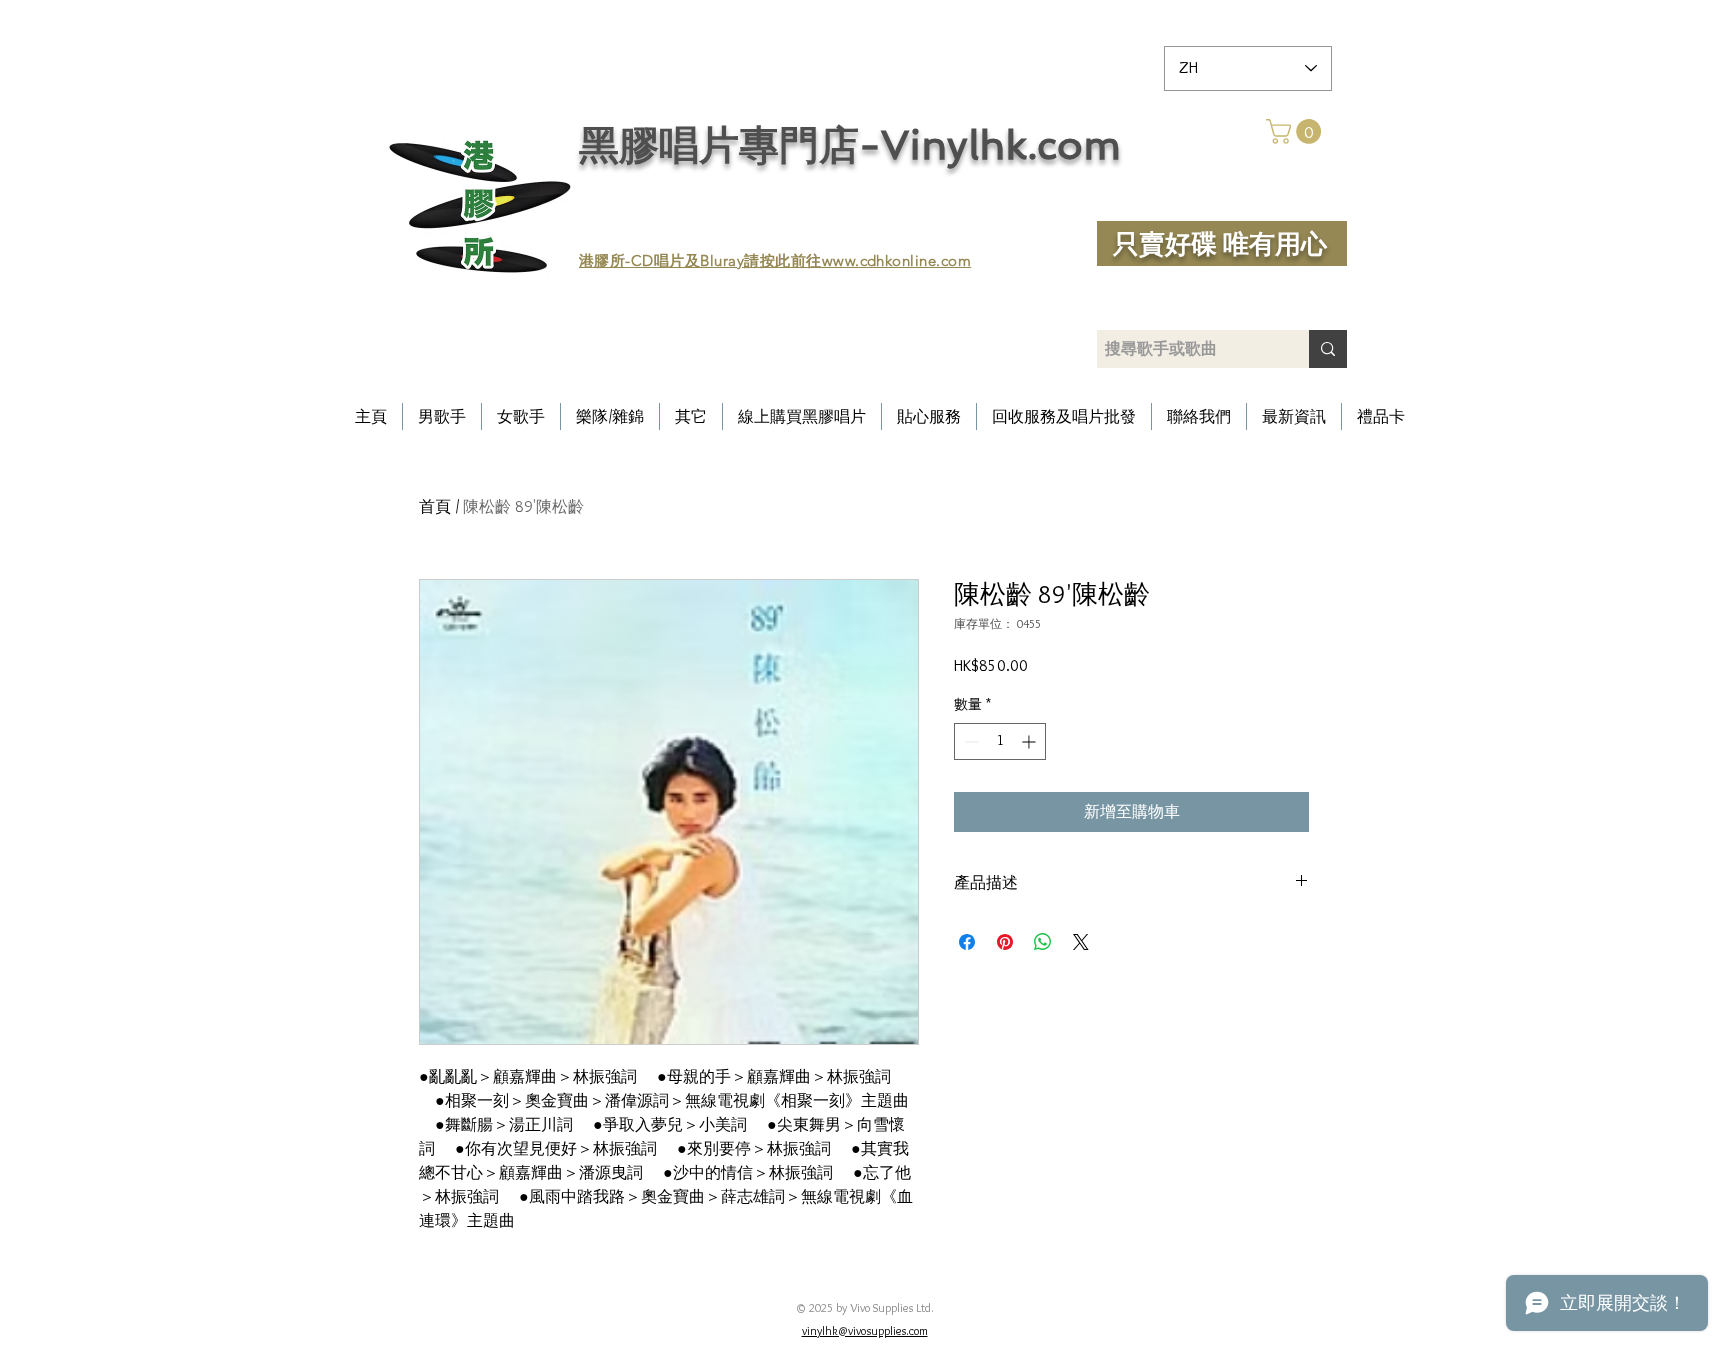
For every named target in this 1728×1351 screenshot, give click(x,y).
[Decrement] (969, 741)
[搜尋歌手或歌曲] (1328, 349)
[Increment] (1030, 741)
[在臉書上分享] (967, 942)
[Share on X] (1081, 942)
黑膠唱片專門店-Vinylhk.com (850, 145)
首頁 (435, 506)
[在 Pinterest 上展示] (1005, 942)
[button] (1296, 131)
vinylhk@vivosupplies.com (865, 1330)
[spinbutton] (1000, 741)
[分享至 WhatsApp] (1043, 942)
